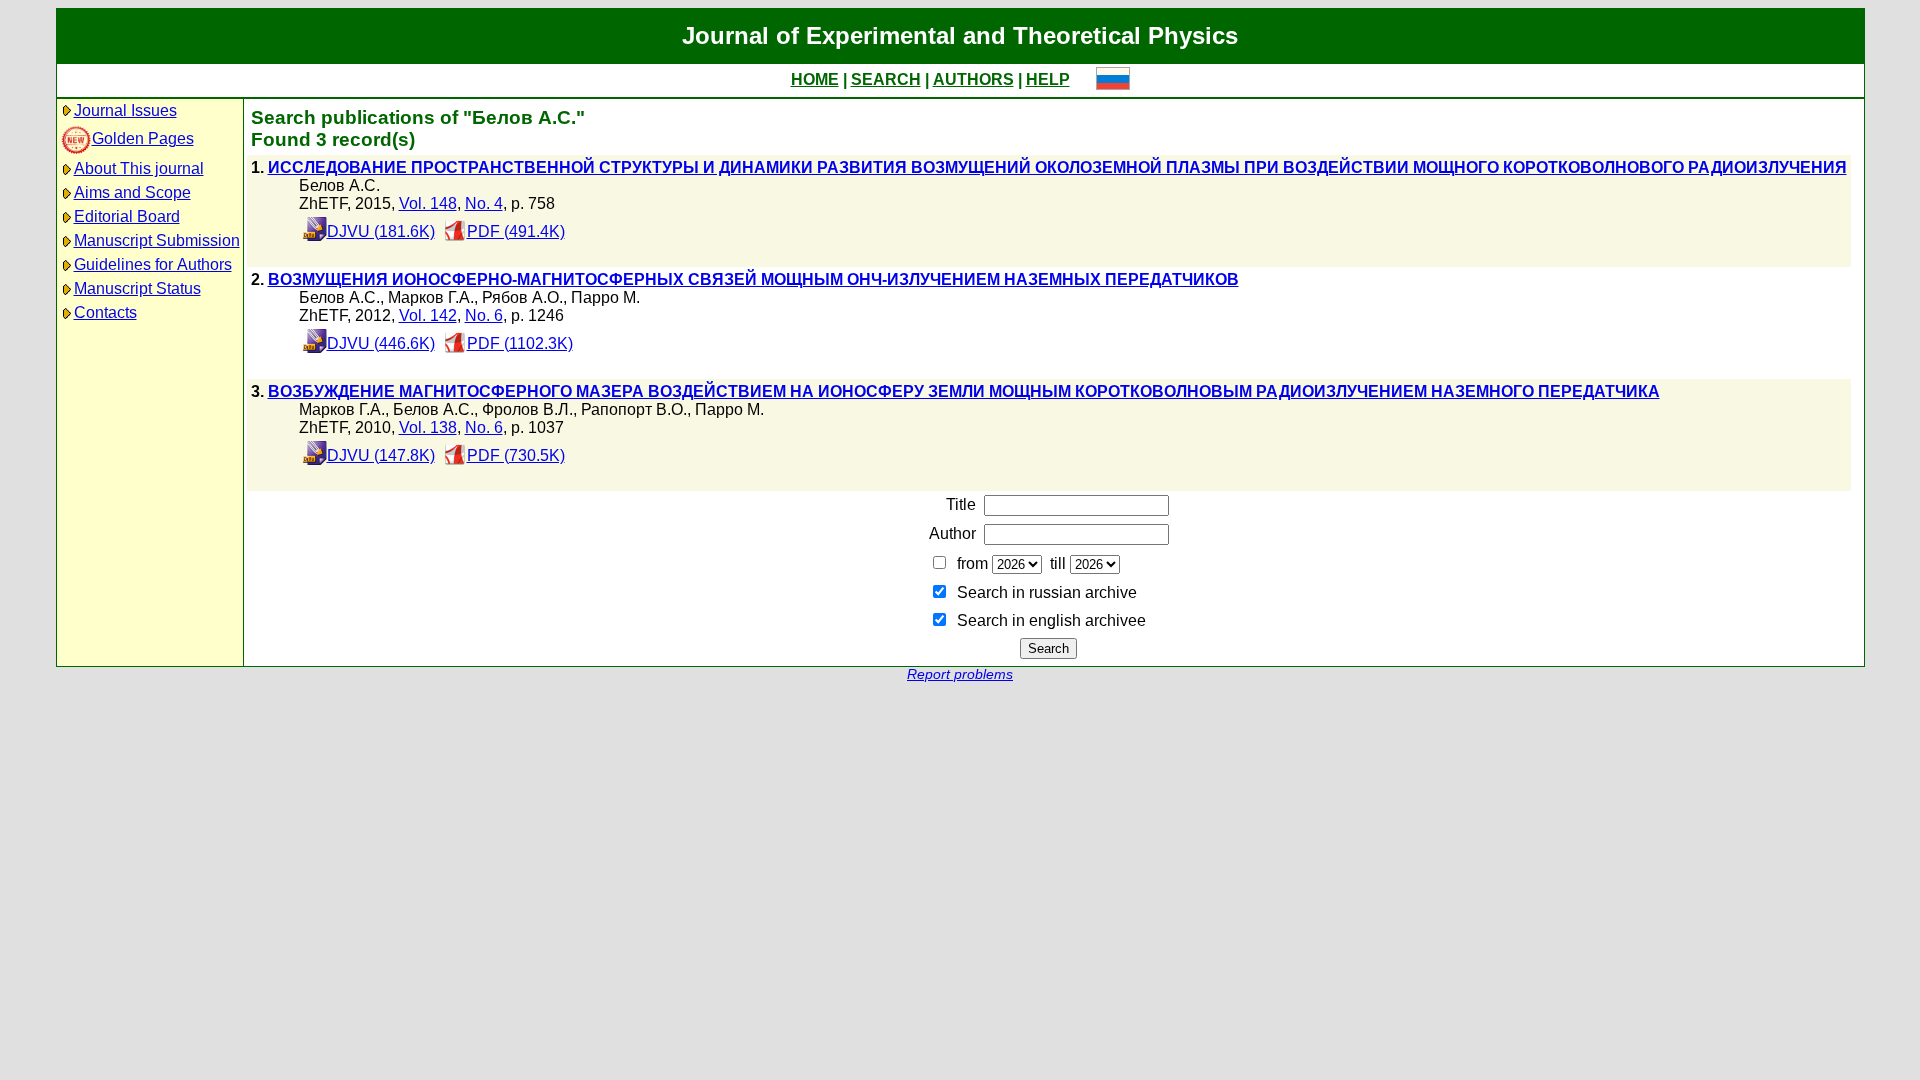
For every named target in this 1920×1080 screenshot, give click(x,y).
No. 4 (484, 203)
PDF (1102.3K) (520, 343)
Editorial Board (127, 216)
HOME (815, 79)
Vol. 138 (428, 427)
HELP (1048, 79)
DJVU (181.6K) (381, 231)
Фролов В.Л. (527, 409)
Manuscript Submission (157, 240)
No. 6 (484, 315)
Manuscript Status (137, 288)
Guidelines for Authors (153, 264)
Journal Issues (125, 110)
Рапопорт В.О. (634, 409)
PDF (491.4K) (516, 231)
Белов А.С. (339, 185)
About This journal (139, 168)
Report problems (960, 674)
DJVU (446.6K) (381, 343)
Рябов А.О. (522, 297)
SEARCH (886, 79)
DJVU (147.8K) (381, 455)
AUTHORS (973, 79)
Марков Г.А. (431, 297)
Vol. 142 (428, 315)
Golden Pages (143, 138)
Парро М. (605, 297)
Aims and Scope (132, 192)
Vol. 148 (428, 203)
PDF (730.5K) (516, 455)
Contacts (105, 312)
